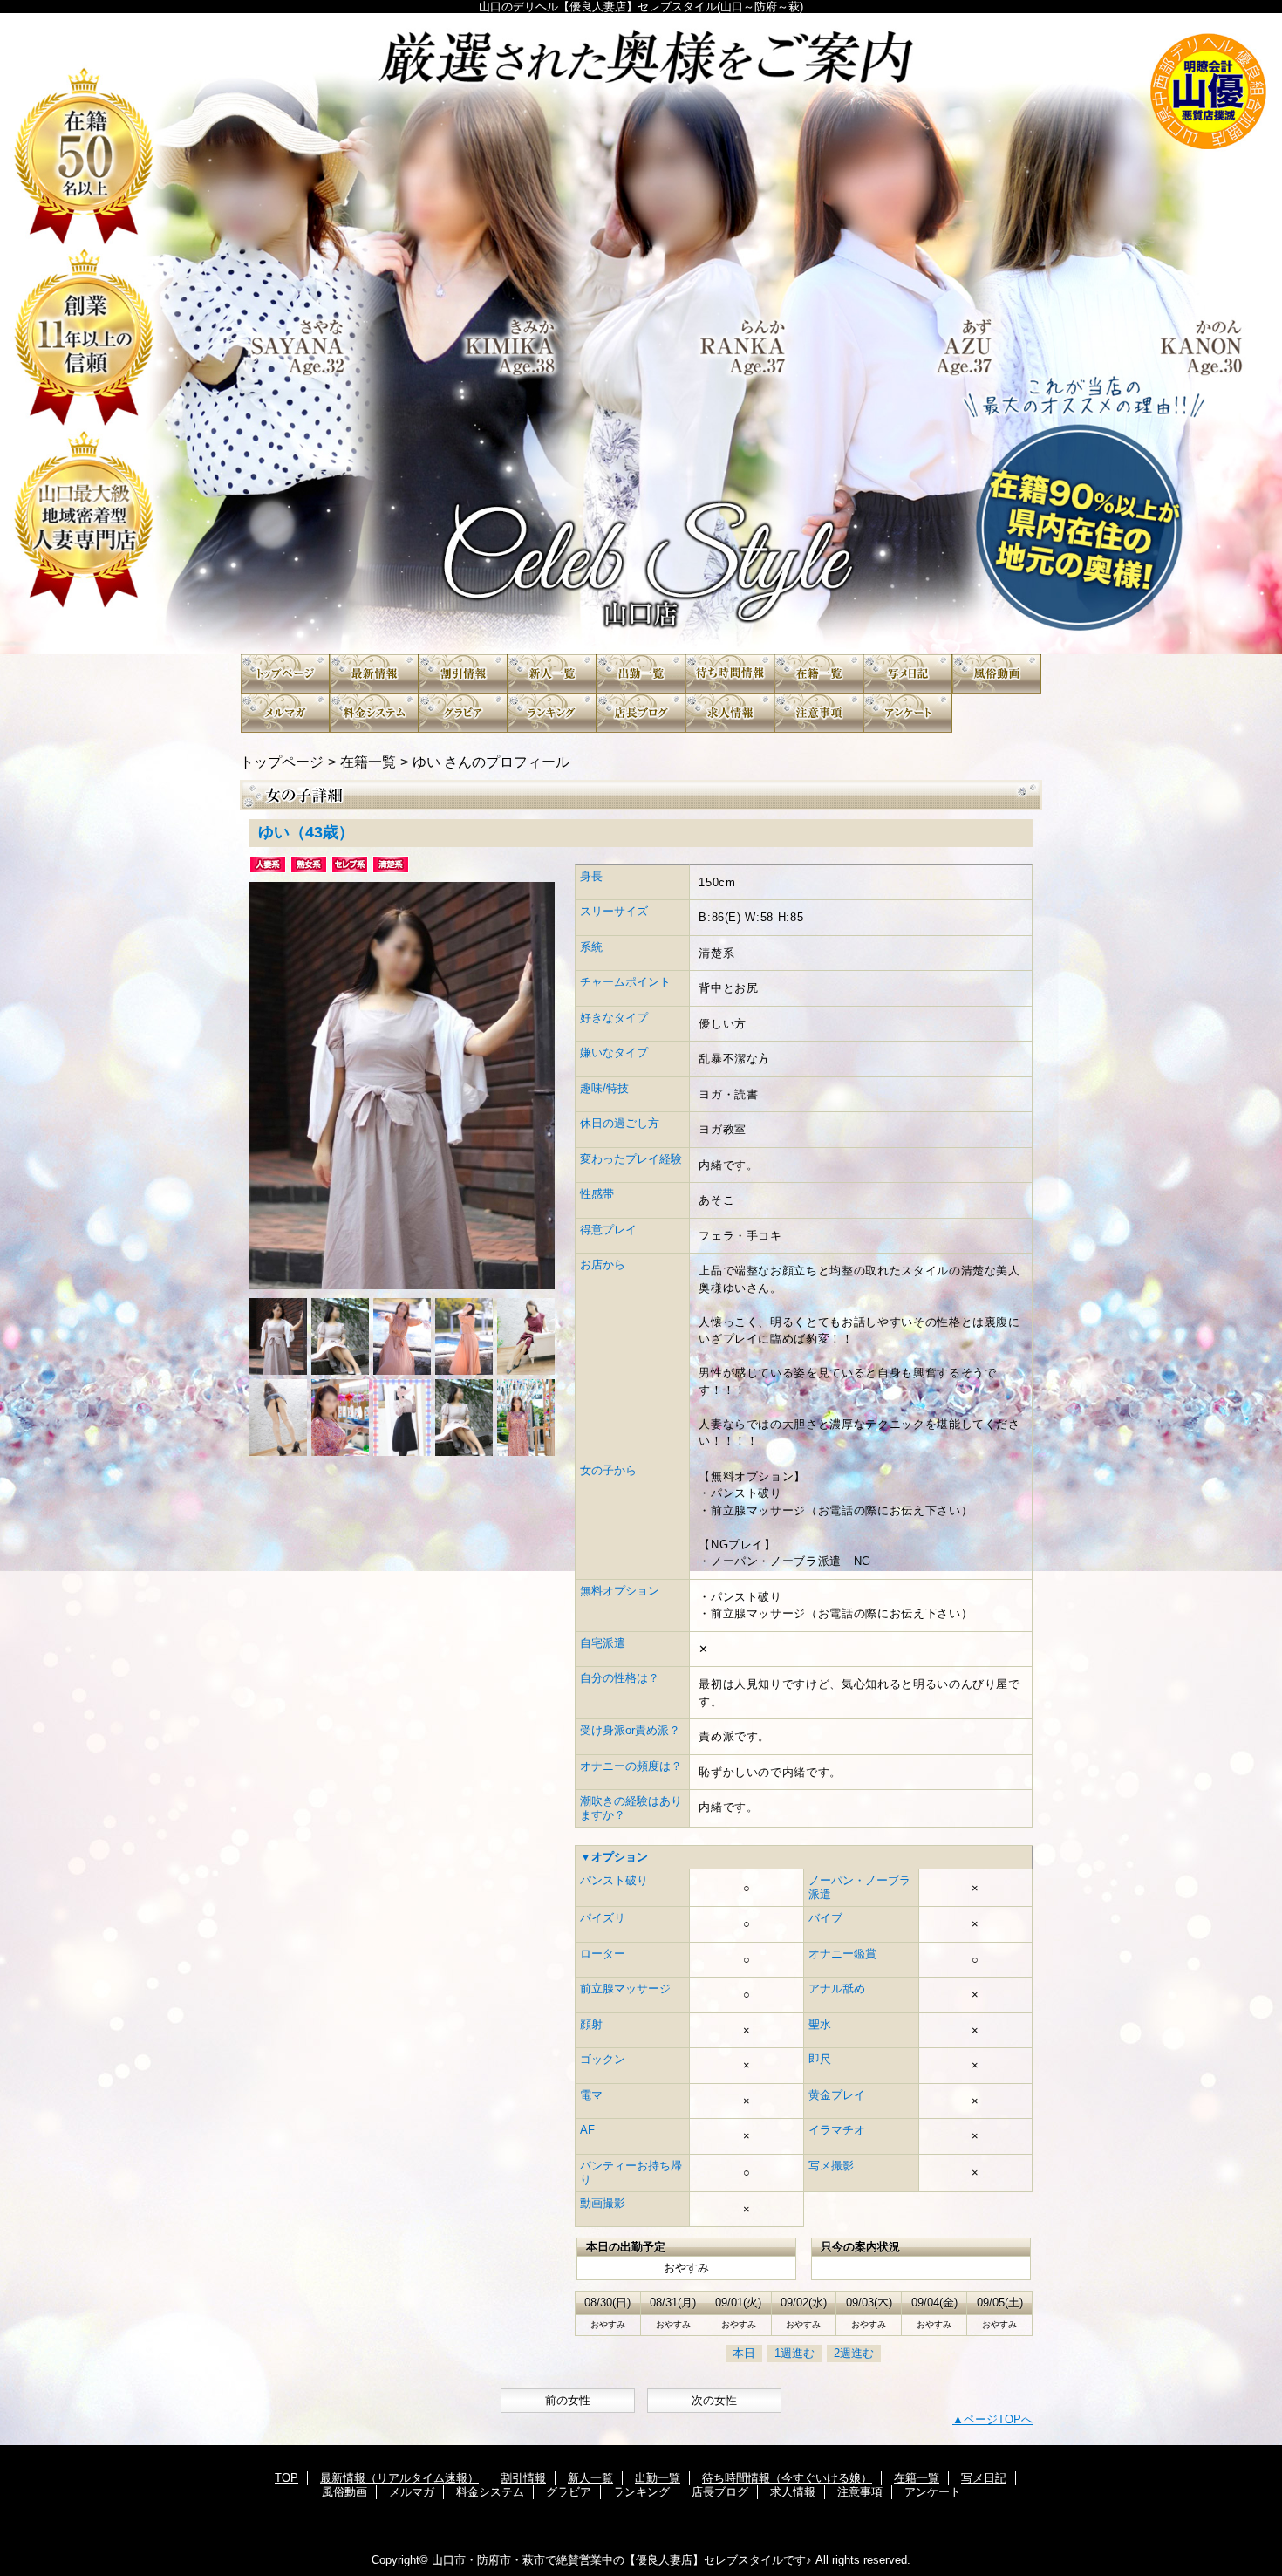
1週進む (794, 2353)
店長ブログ (641, 713)
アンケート (908, 713)
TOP (285, 674)
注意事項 (819, 713)
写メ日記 (908, 674)
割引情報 (463, 674)
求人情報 (730, 713)
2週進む (854, 2353)
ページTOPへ (998, 2419)
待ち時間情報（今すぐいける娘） (730, 674)
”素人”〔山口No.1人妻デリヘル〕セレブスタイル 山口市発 (641, 334)
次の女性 (714, 2400)
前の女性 (568, 2400)
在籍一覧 (819, 674)
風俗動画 (997, 674)
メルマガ (285, 713)
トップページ (282, 762)
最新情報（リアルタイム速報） (374, 674)
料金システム (374, 713)
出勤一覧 (641, 674)
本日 (744, 2353)
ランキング (552, 713)
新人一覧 (552, 674)
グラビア (463, 713)
